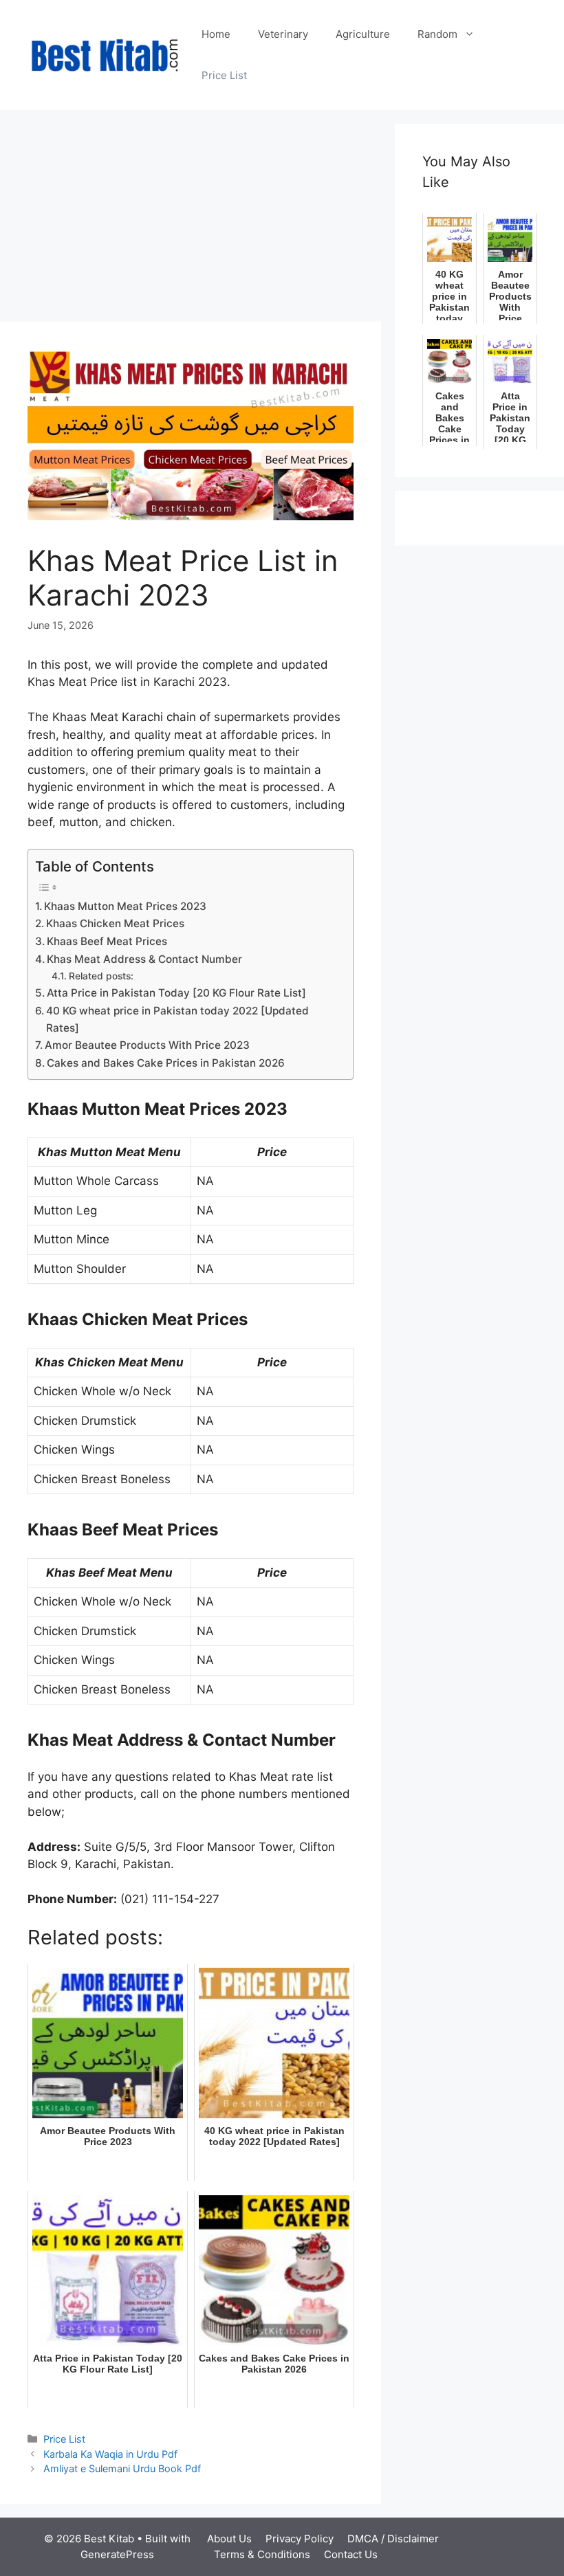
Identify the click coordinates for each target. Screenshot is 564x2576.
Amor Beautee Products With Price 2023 (147, 1045)
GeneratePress (117, 2554)
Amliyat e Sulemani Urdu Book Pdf (122, 2468)
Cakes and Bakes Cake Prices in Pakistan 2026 (166, 1063)
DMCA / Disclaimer (393, 2539)
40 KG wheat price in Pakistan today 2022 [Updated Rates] (177, 1019)
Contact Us (351, 2554)
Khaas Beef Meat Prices (107, 941)
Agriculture (363, 34)
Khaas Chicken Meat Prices (115, 923)
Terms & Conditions (262, 2554)
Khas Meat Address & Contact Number (144, 959)
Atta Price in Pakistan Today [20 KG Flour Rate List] (176, 993)
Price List (224, 75)
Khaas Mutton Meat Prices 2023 (125, 906)
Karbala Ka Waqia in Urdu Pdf (110, 2454)
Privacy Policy (300, 2539)
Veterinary (283, 34)
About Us (229, 2539)
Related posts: (101, 976)
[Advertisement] (191, 220)
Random (437, 34)
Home (216, 34)
